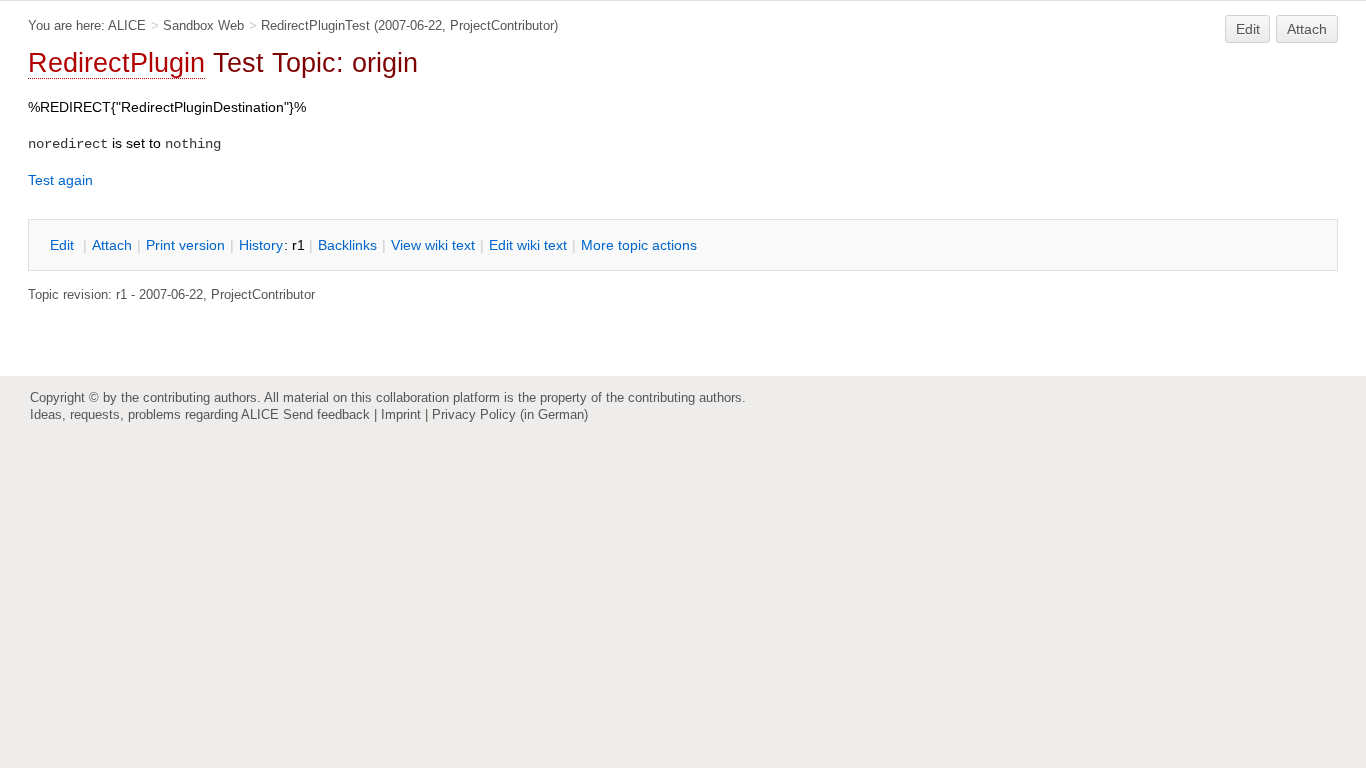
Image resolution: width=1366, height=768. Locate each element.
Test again (60, 180)
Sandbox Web (203, 25)
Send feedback (326, 414)
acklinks (347, 245)
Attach (1307, 29)
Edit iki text (528, 245)
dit (64, 245)
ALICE (127, 25)
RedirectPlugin (116, 63)
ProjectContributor (502, 25)
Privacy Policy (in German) (510, 414)
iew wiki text (433, 245)
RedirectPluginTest (315, 25)
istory (261, 245)
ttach (112, 245)
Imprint (401, 414)
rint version (185, 245)
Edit (1248, 29)
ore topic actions (639, 245)
